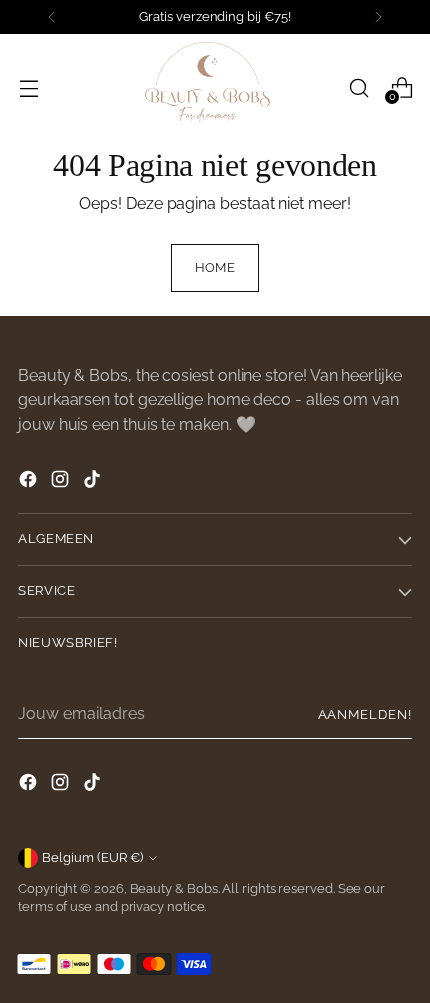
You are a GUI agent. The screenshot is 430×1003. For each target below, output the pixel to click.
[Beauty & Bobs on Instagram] (62, 482)
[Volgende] (378, 17)
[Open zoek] (358, 87)
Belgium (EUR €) (92, 857)
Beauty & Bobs (174, 888)
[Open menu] (28, 87)
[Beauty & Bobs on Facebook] (30, 482)
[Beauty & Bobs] (215, 87)
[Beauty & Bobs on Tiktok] (94, 482)
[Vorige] (52, 17)
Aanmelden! (365, 714)
